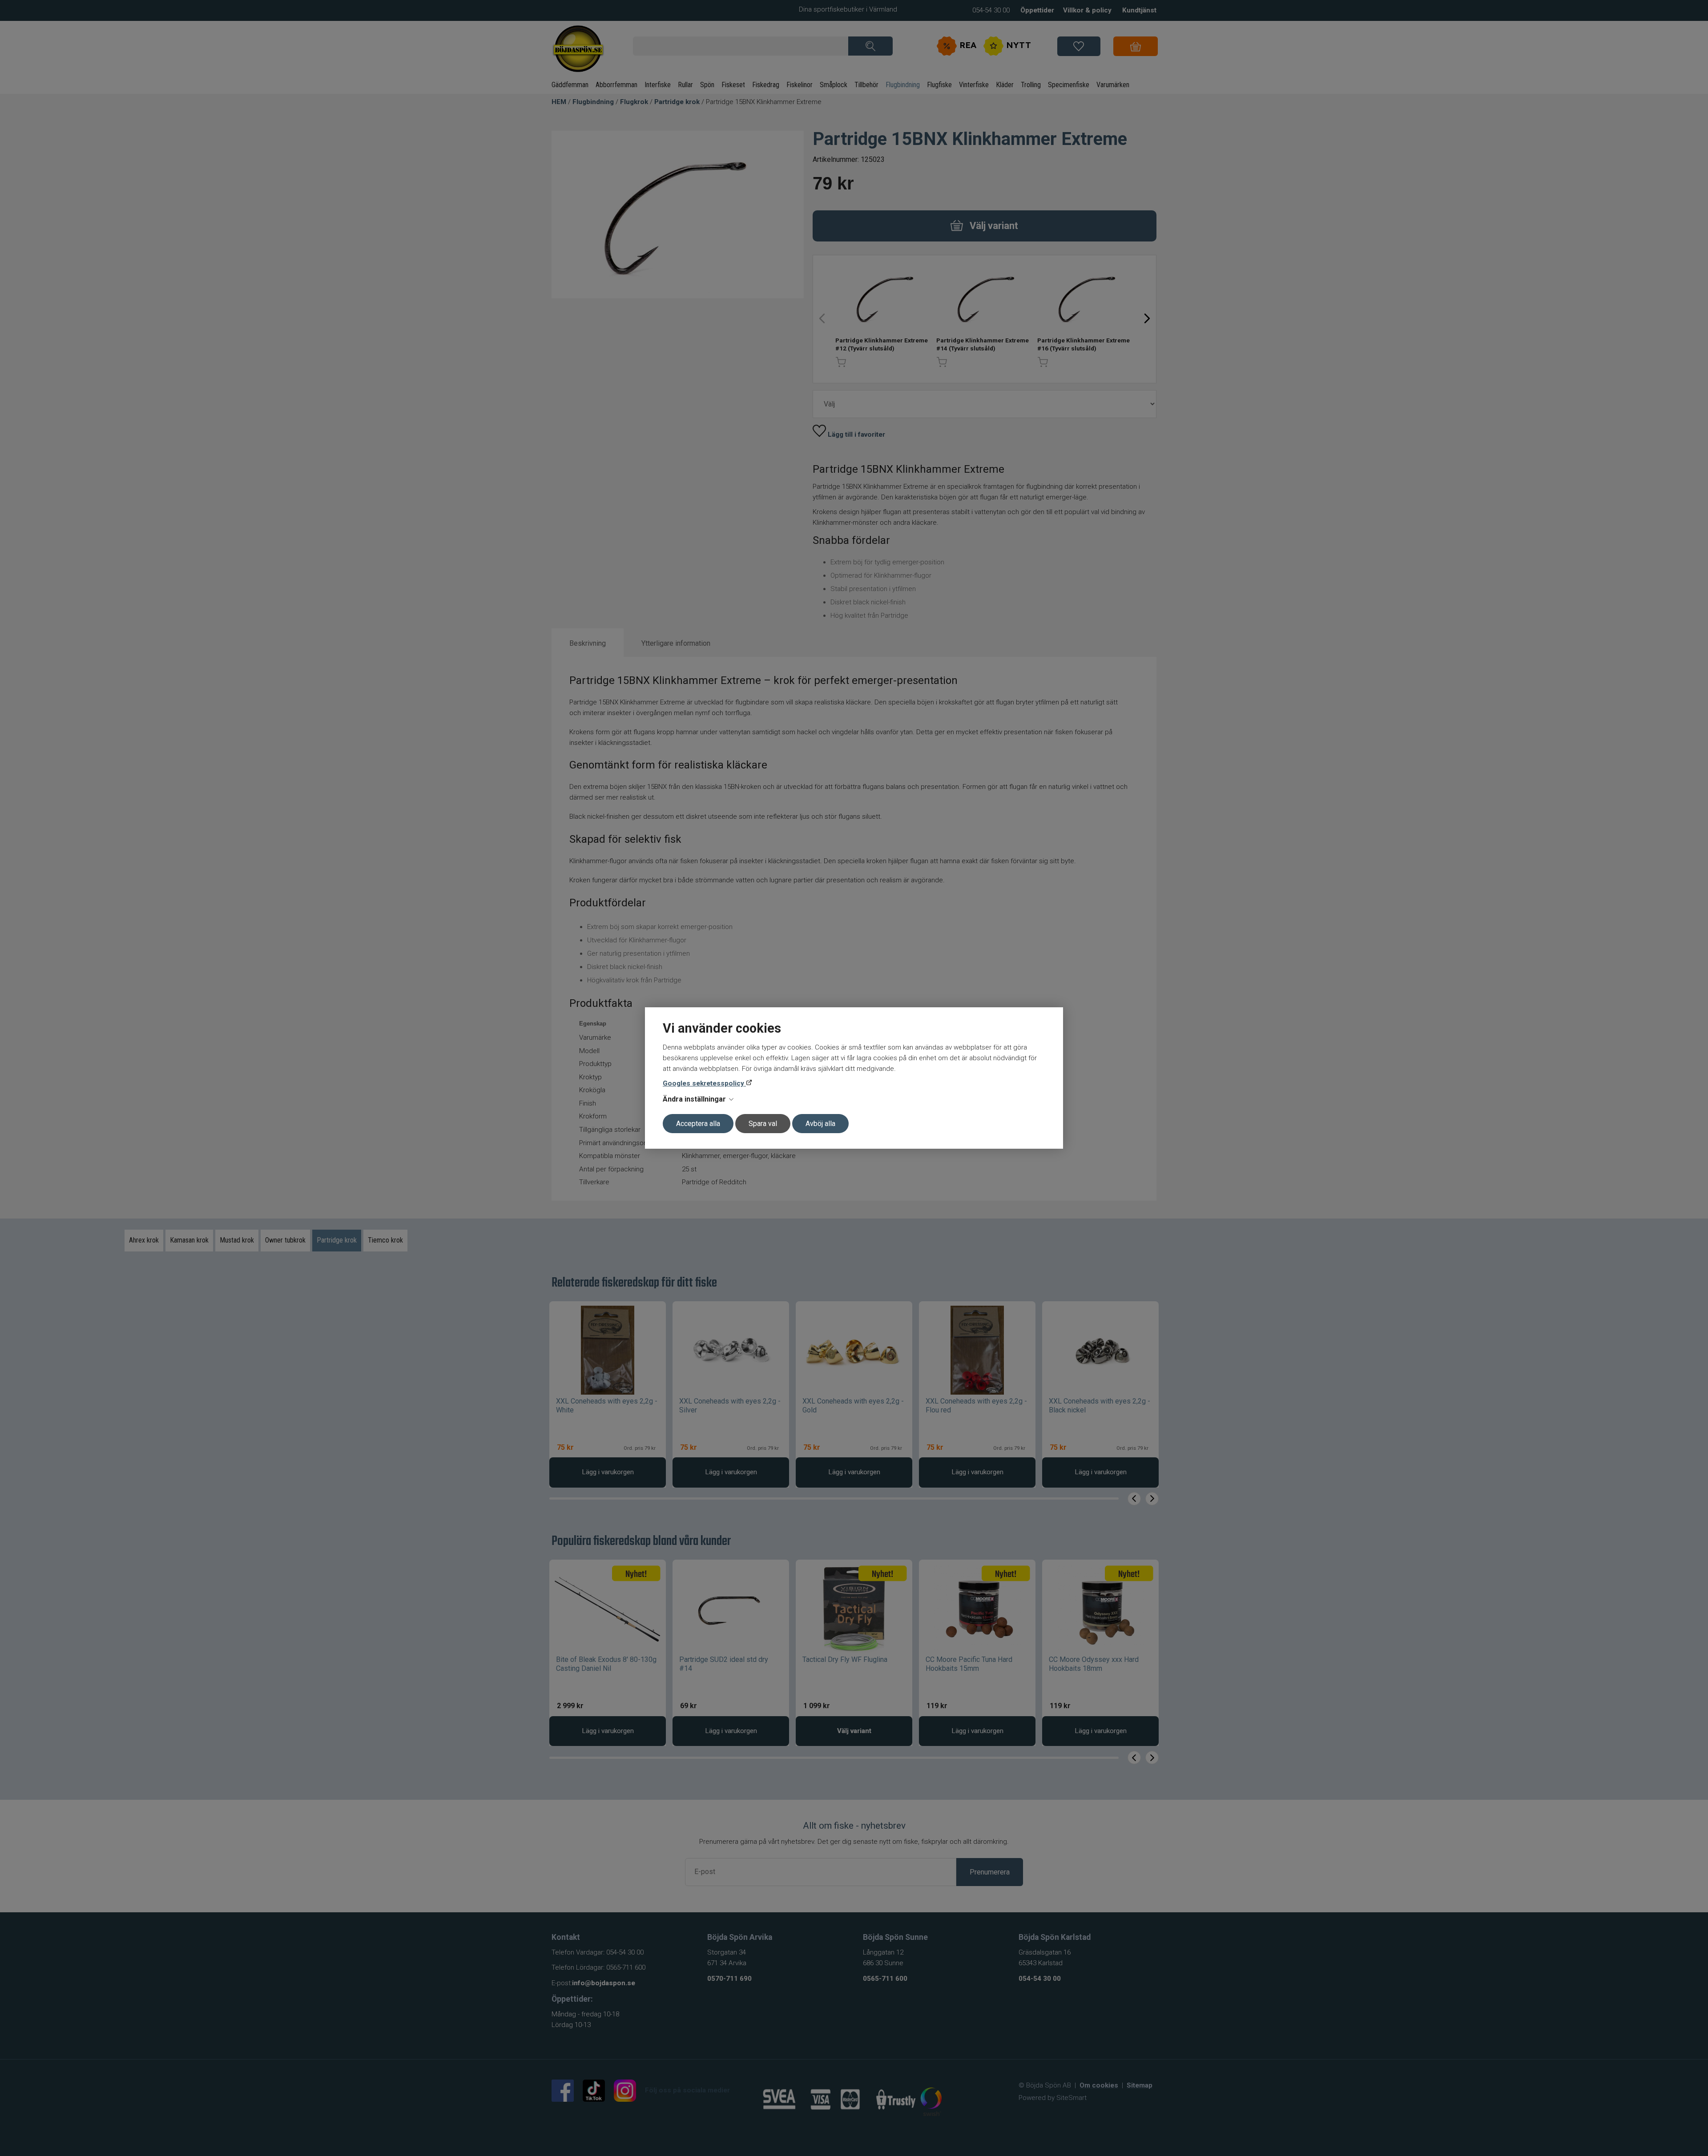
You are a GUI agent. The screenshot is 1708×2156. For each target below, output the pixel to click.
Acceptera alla (698, 1124)
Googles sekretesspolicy (704, 1083)
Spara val (763, 1124)
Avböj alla (820, 1124)
